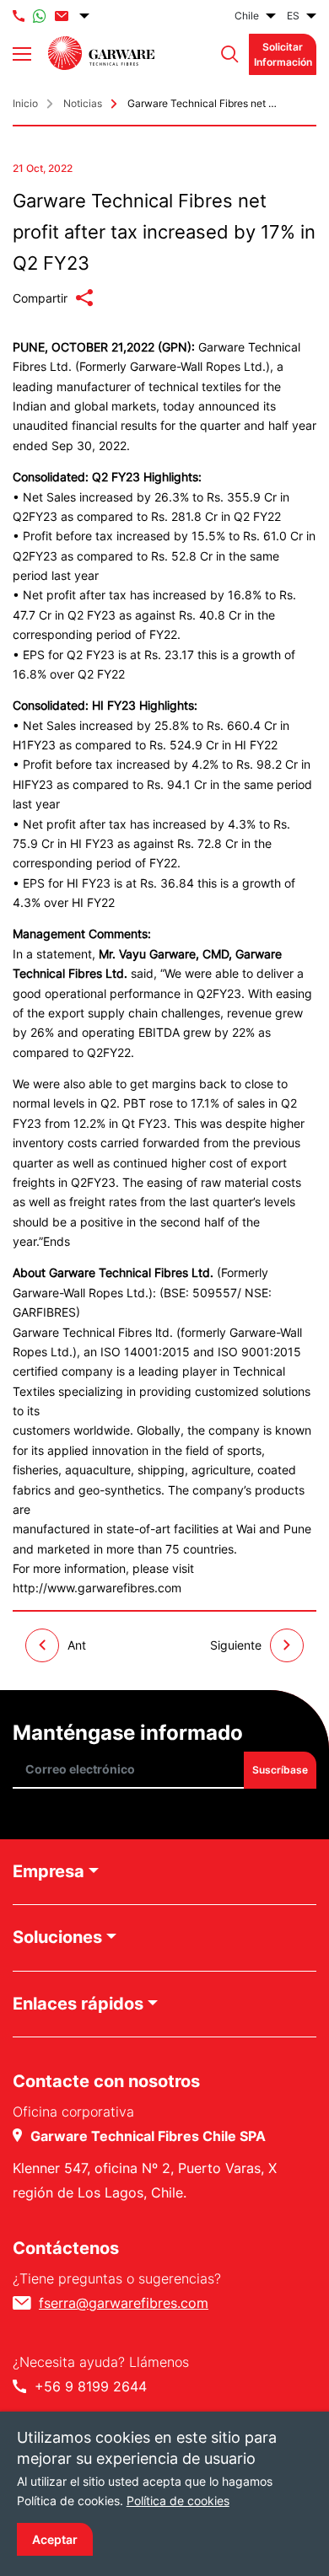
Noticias (83, 103)
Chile (247, 16)
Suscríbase (280, 1770)
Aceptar (55, 2539)
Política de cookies (178, 2501)
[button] (226, 54)
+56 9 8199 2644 (91, 2386)
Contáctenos (66, 2248)
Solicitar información (283, 54)
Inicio (25, 103)
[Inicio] (101, 53)
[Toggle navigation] (22, 54)
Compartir (40, 298)
